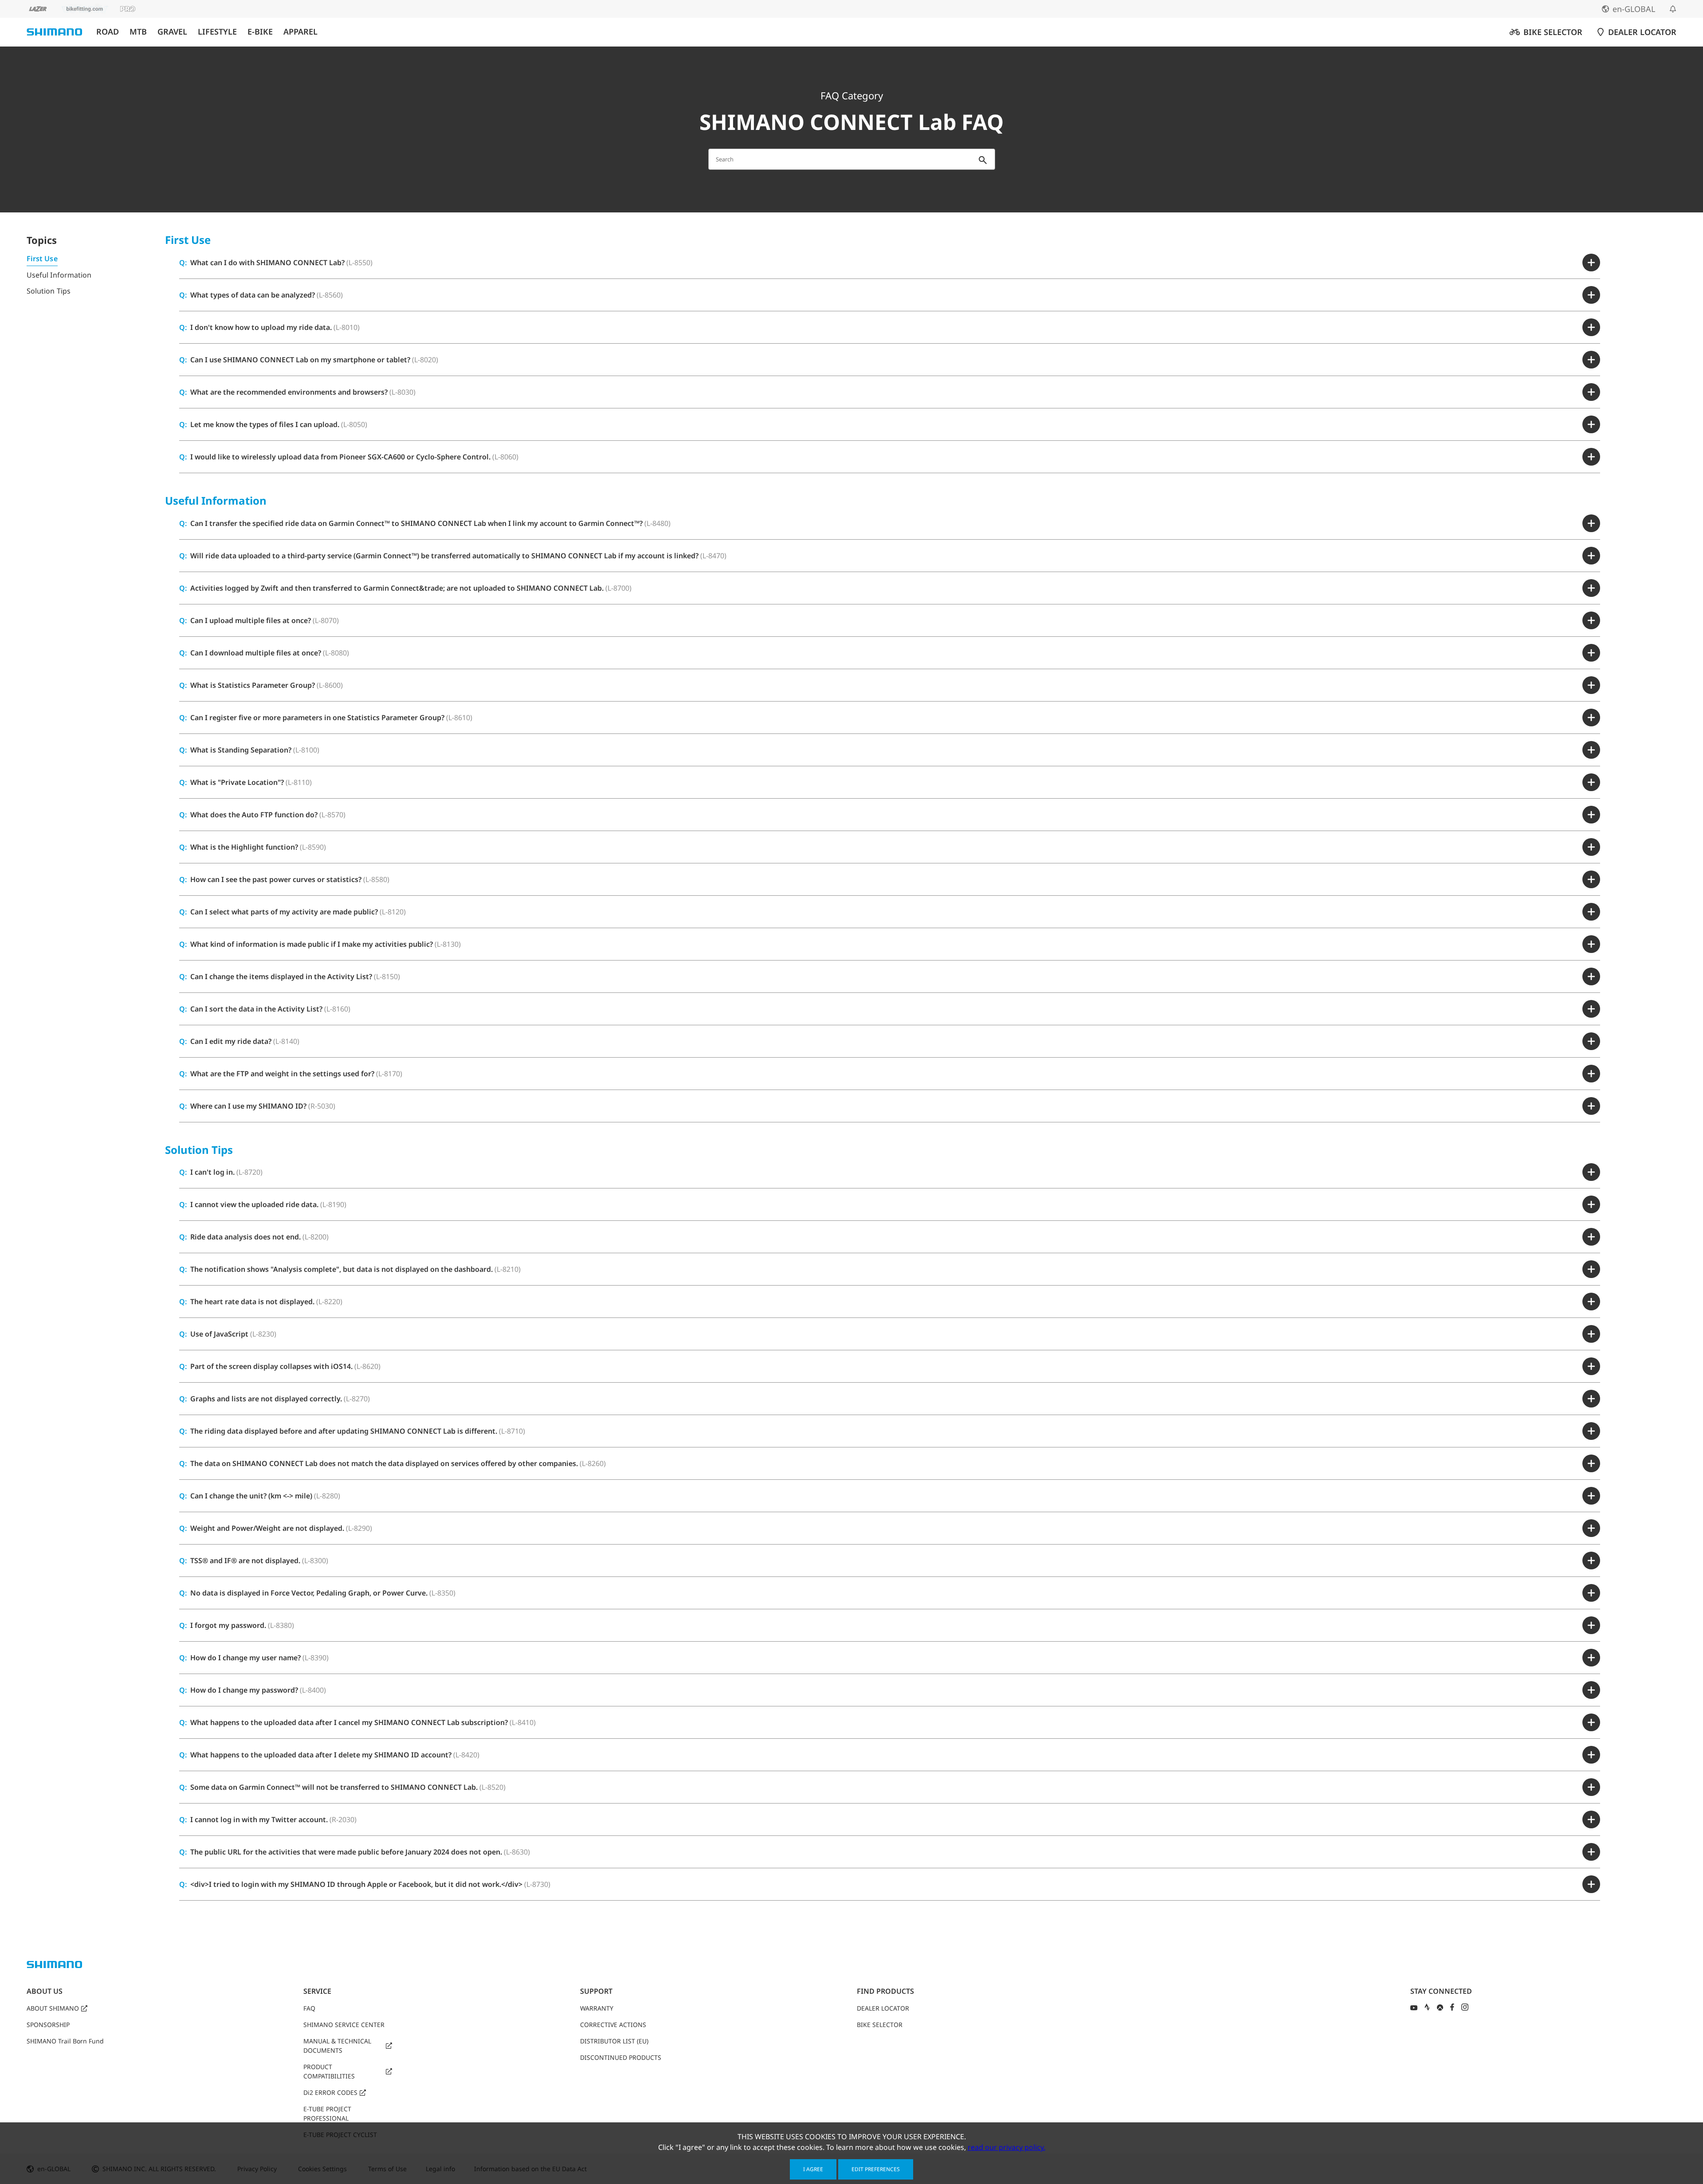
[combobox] (852, 159)
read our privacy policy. (1006, 2147)
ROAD (108, 32)
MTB (138, 32)
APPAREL (300, 32)
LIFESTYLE (217, 32)
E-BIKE (260, 32)
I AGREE (813, 2169)
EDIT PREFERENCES (876, 2169)
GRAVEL (172, 32)
